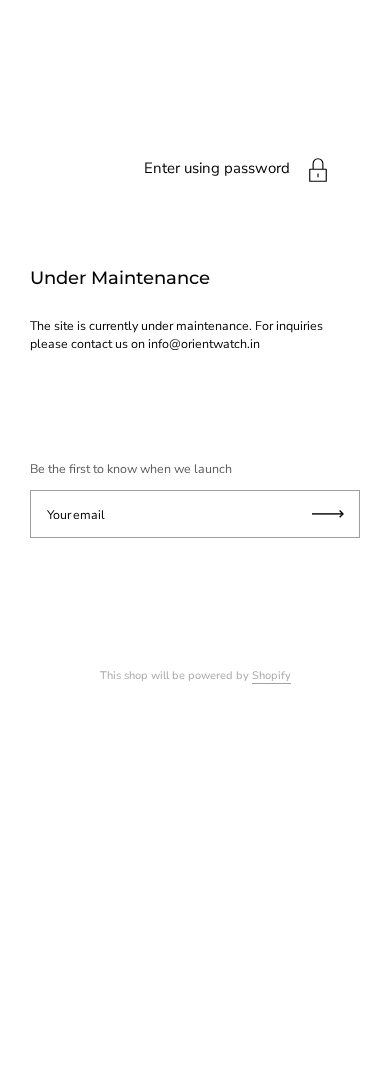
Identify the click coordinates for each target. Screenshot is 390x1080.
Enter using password (217, 168)
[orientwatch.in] (195, 205)
